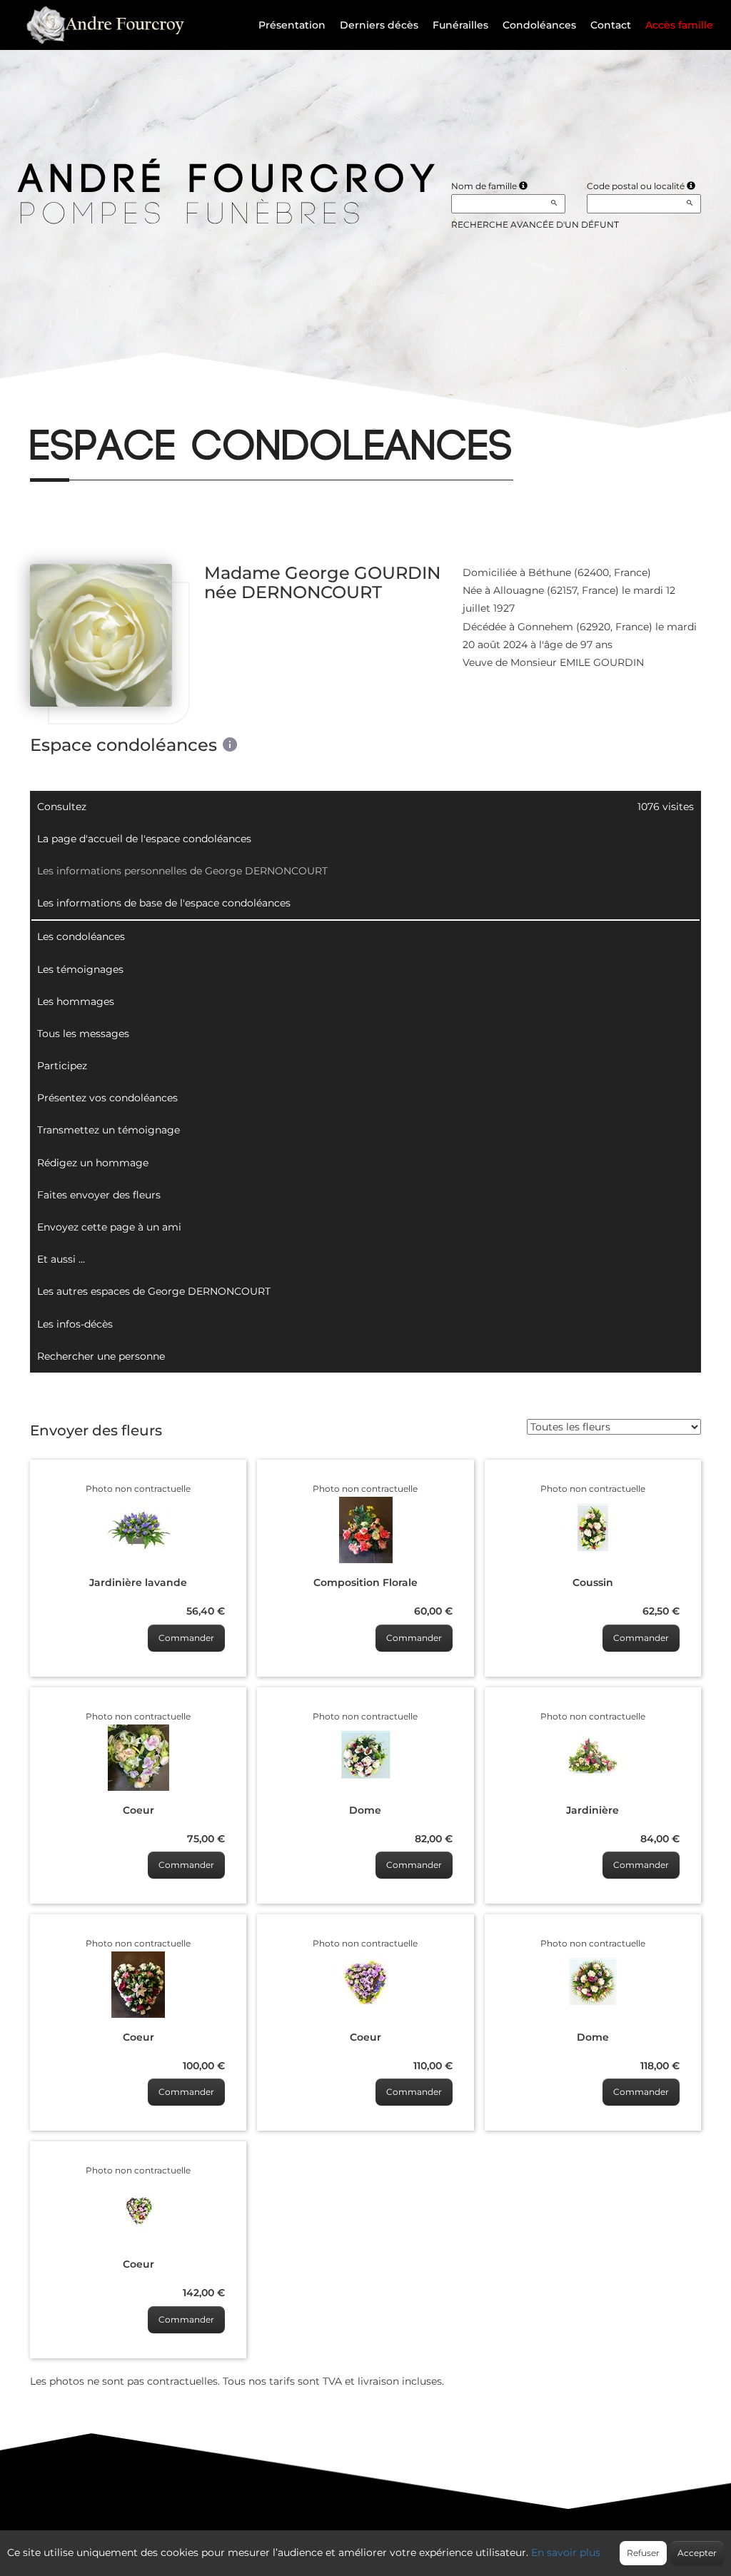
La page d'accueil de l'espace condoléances (144, 839)
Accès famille (679, 25)
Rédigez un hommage (93, 1163)
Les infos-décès (75, 1324)
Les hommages (76, 1001)
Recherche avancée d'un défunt (535, 224)
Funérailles (460, 25)
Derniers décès (379, 25)
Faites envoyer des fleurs (99, 1195)
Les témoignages (80, 969)
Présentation (292, 25)
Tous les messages (83, 1034)
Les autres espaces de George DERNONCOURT (154, 1291)
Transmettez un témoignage (109, 1130)
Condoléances (539, 25)
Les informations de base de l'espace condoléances (164, 903)
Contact (611, 25)
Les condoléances (81, 936)
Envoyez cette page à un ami (109, 1227)
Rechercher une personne (101, 1356)
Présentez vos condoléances (107, 1098)
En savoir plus (566, 2552)
